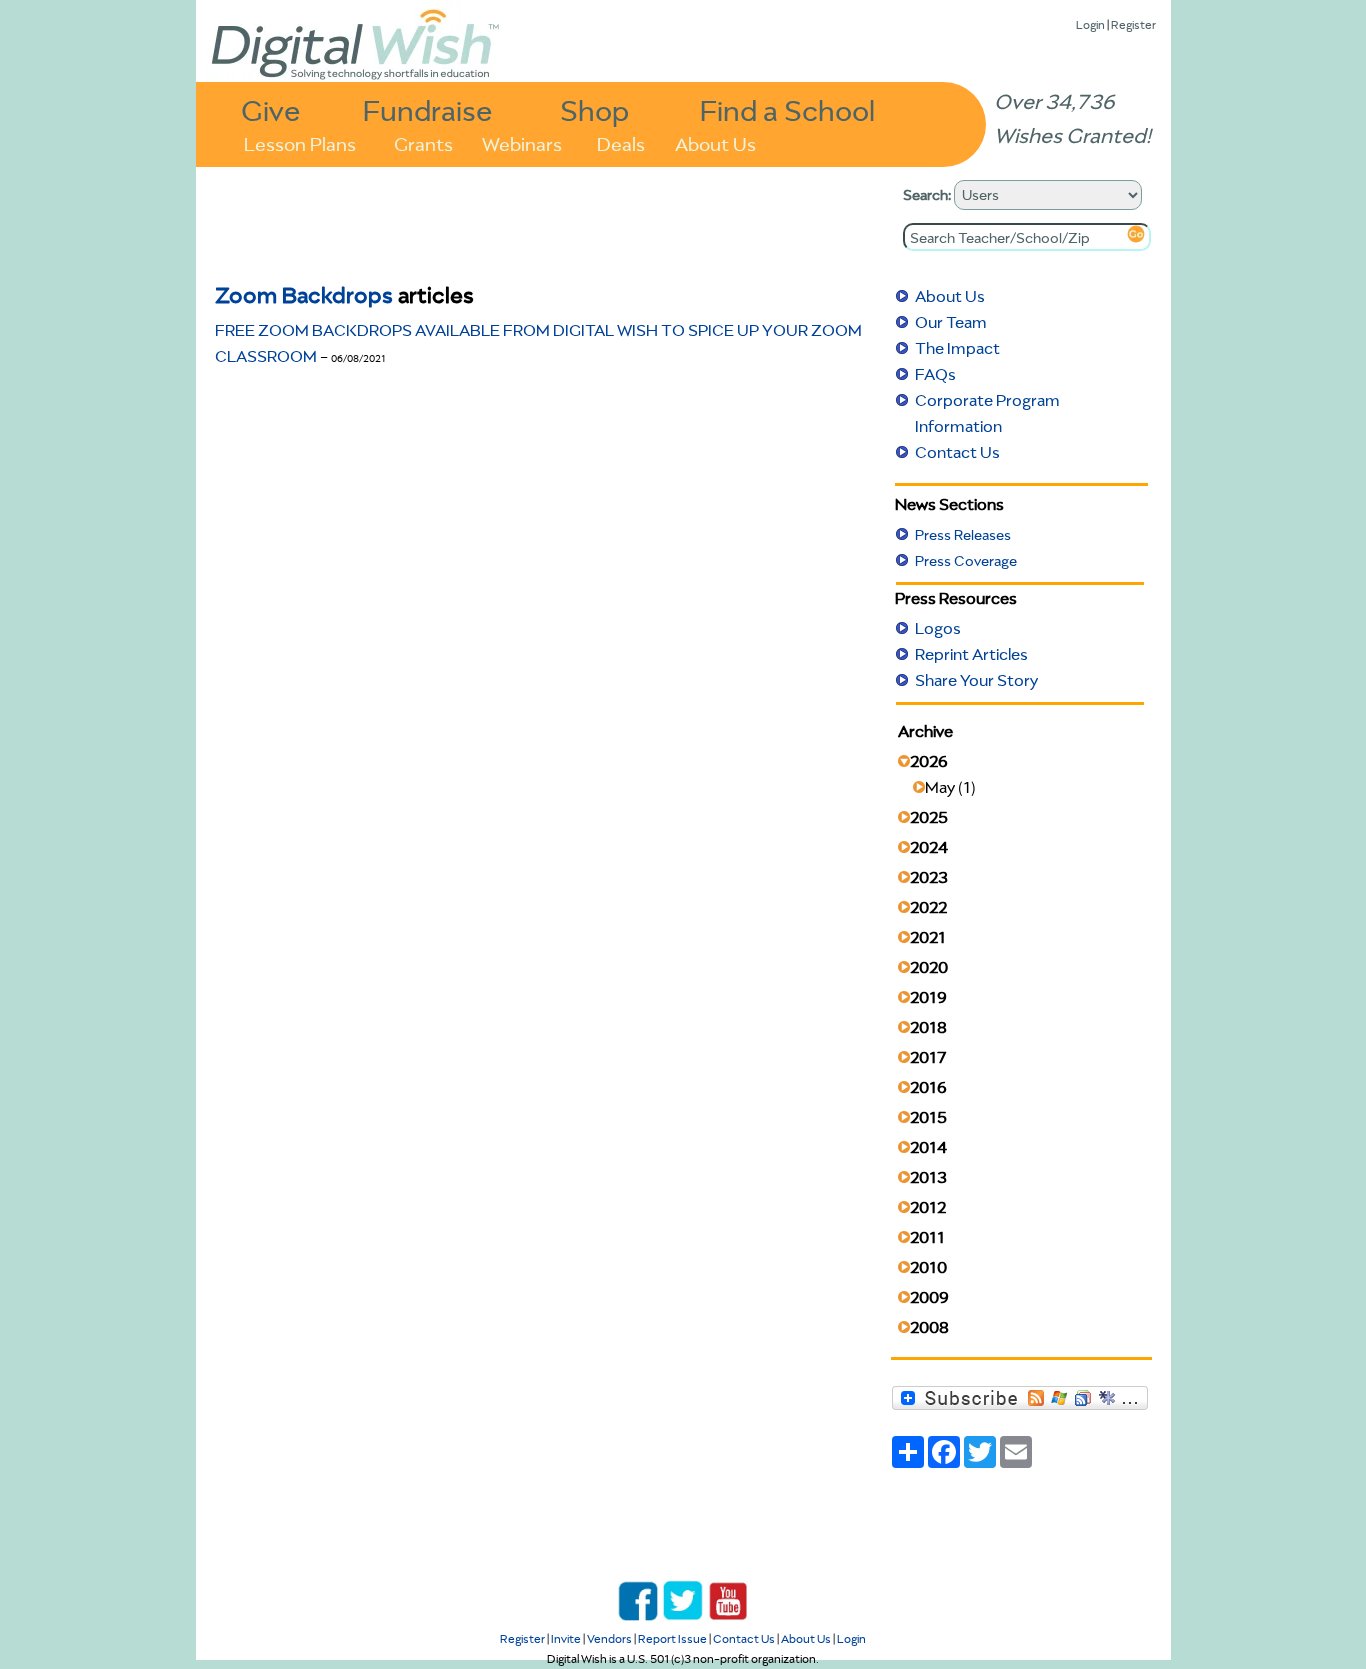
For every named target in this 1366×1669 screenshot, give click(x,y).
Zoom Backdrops (304, 294)
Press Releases (963, 535)
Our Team (951, 322)
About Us (715, 142)
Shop (594, 109)
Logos (938, 628)
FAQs (935, 374)
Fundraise (428, 109)
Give (271, 109)
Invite (566, 1638)
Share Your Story (976, 680)
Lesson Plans (300, 142)
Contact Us (957, 452)
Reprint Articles (971, 654)
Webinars (522, 142)
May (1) (950, 787)
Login (1090, 24)
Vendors (609, 1638)
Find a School (787, 109)
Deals (621, 142)
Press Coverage (966, 561)
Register (1133, 24)
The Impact (957, 348)
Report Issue (672, 1638)
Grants (423, 142)
